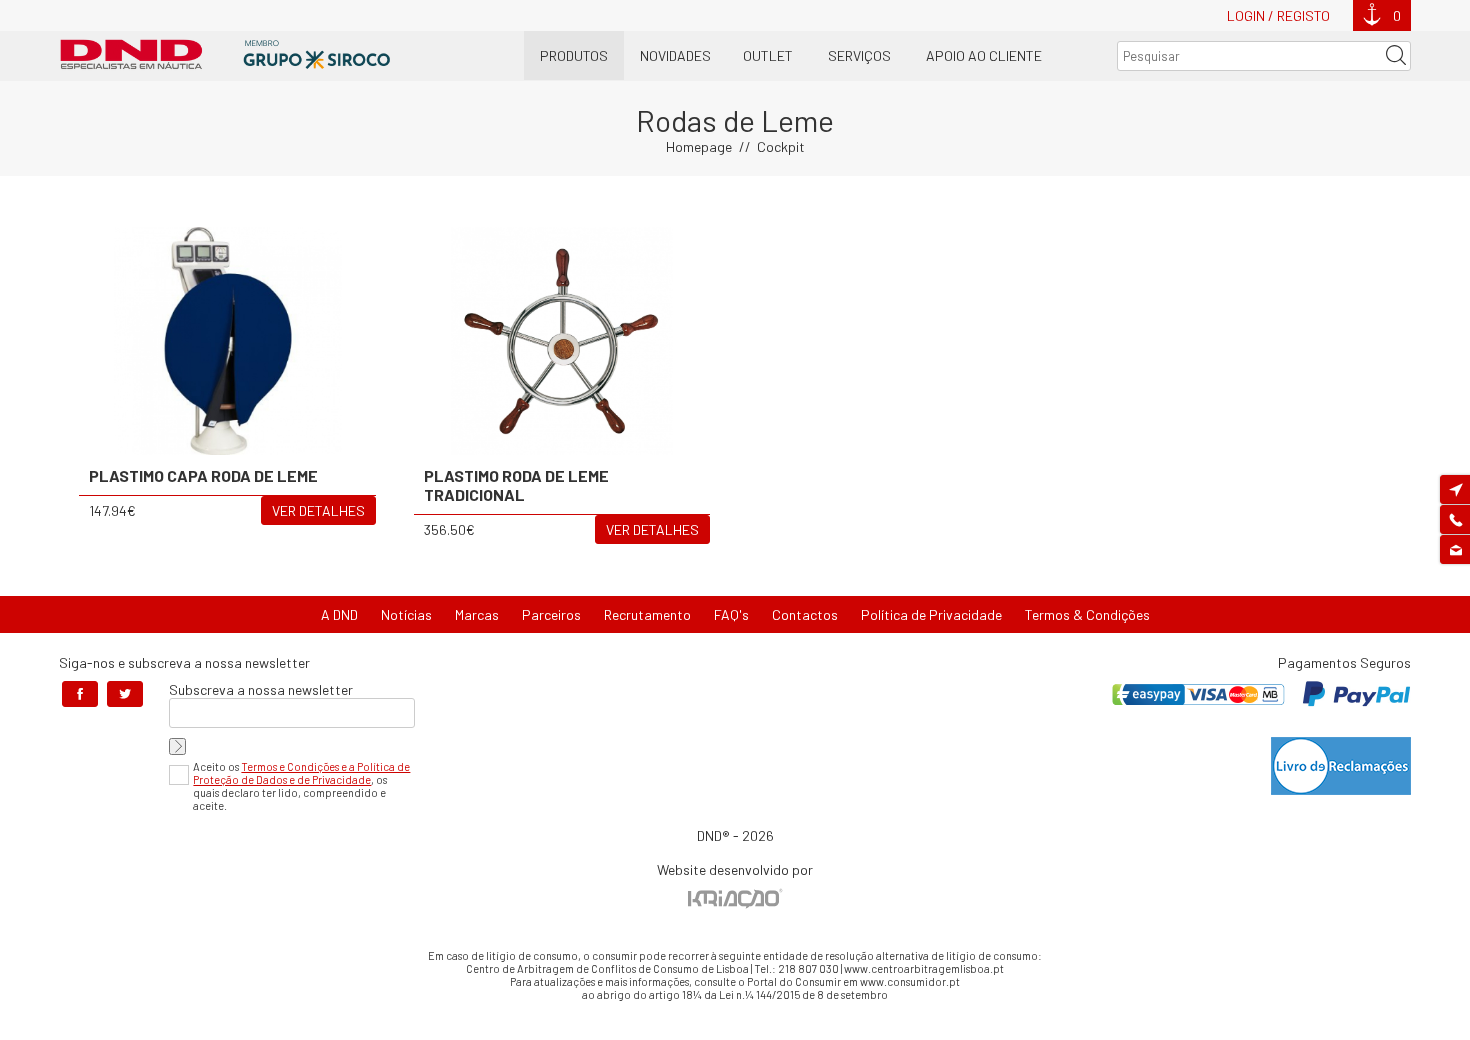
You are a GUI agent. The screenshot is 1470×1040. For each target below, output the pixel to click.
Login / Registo (1278, 15)
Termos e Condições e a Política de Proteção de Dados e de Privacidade (301, 773)
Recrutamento (647, 614)
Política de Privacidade (931, 614)
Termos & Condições (1087, 614)
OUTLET (768, 55)
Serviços (859, 55)
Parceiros (551, 614)
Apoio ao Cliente (984, 55)
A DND (339, 614)
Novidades (675, 55)
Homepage (699, 146)
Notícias (406, 614)
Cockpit (781, 146)
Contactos (805, 614)
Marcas (477, 614)
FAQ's (731, 614)
